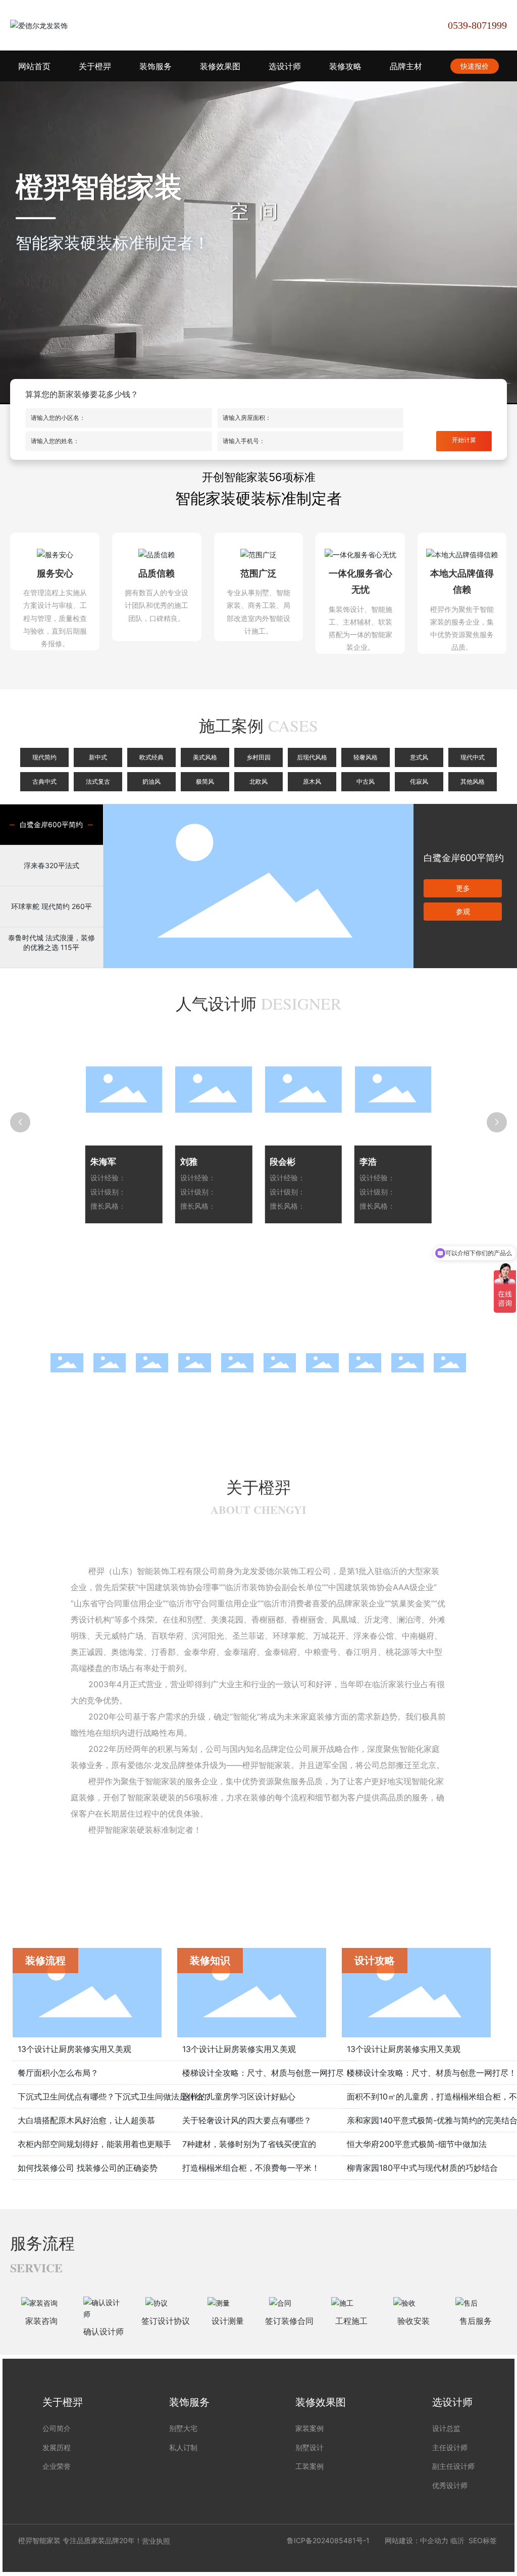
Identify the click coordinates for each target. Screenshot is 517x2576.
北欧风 (258, 782)
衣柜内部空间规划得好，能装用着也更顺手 (94, 2144)
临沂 (457, 2540)
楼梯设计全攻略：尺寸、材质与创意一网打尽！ (267, 2073)
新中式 (98, 757)
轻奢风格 (366, 757)
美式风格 (205, 757)
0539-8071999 (477, 25)
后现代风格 (312, 757)
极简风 (205, 782)
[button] (30, 1362)
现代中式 (473, 757)
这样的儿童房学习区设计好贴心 (239, 2096)
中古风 (366, 782)
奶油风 (151, 782)
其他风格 (473, 782)
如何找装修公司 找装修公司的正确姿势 (88, 2168)
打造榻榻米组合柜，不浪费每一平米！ (251, 2168)
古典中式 (44, 782)
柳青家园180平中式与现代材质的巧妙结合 (422, 2168)
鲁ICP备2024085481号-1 (328, 2540)
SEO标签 (483, 2540)
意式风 (419, 757)
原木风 (312, 782)
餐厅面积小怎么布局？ (58, 2073)
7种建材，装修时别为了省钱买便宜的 (249, 2144)
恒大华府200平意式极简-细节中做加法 (417, 2144)
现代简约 (44, 757)
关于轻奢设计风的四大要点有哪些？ (247, 2120)
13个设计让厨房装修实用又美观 (74, 2049)
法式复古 (98, 782)
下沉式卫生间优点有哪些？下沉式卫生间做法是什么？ (115, 2096)
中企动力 (434, 2540)
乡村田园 (258, 757)
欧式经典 (151, 757)
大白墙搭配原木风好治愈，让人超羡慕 (86, 2120)
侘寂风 (419, 782)
